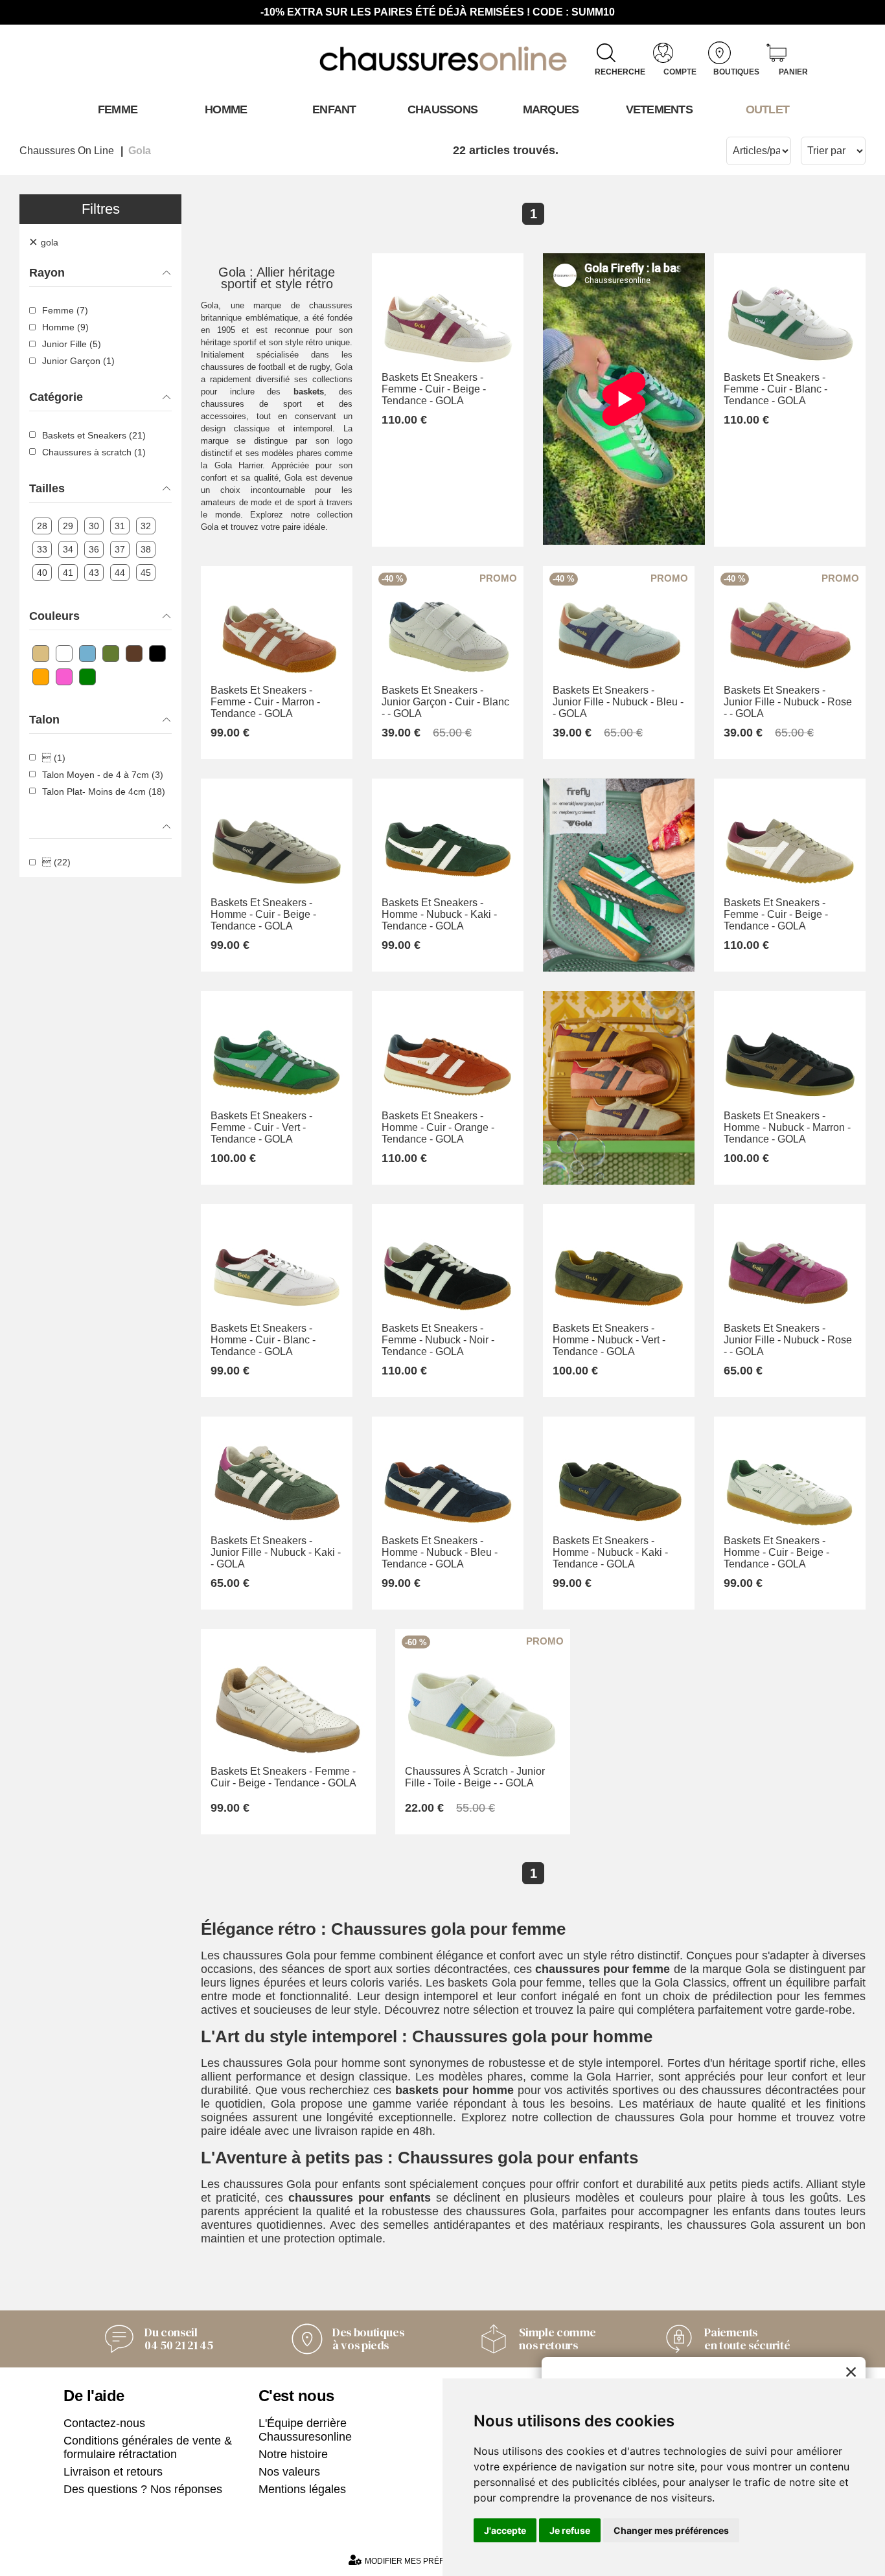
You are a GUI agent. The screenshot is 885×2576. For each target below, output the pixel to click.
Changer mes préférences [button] (671, 2530)
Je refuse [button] (570, 2530)
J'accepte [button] (505, 2530)
